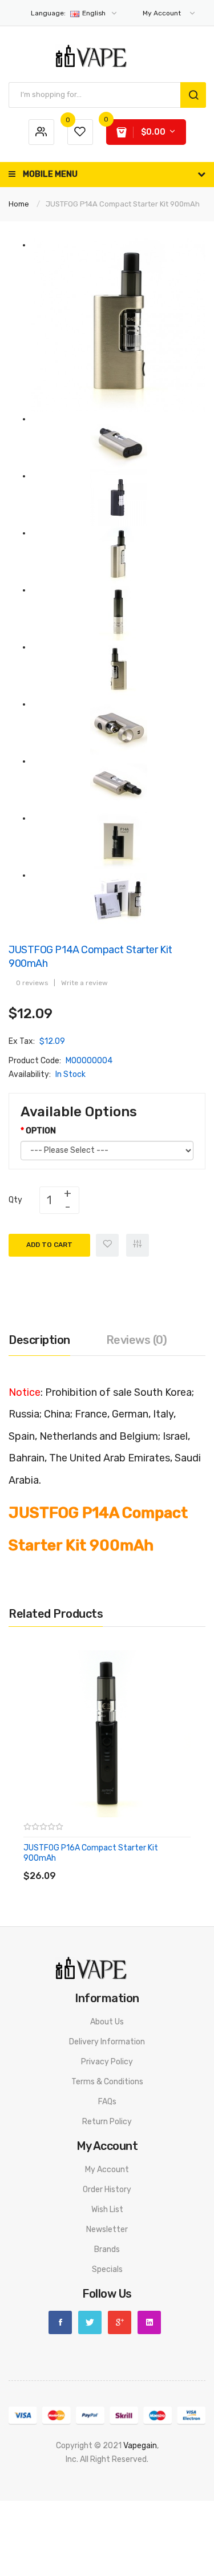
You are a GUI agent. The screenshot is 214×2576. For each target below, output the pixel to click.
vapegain (140, 2446)
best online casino (159, 2514)
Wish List (107, 2210)
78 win (137, 2459)
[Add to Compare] (138, 1245)
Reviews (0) (137, 1340)
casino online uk (127, 2473)
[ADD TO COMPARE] (105, 1864)
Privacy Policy (107, 2062)
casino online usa (65, 2528)
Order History (107, 2190)
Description (39, 1340)
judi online (167, 2459)
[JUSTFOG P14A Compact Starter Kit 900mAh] (118, 325)
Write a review (84, 983)
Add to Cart (49, 1245)
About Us (107, 2022)
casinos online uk (117, 2500)
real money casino (129, 2541)
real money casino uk (109, 2569)
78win (56, 2514)
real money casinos (156, 2528)
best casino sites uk (59, 2487)
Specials (107, 2269)
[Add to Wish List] (107, 1245)
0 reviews (32, 983)
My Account (107, 2170)
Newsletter (107, 2229)
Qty (15, 1200)
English (69, 13)
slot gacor (68, 2500)
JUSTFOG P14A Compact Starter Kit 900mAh (123, 204)
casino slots (177, 2487)
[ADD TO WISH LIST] (128, 1864)
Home (19, 204)
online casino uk (69, 2473)
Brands (107, 2249)
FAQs (107, 2102)
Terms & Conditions (107, 2082)
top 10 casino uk (107, 2555)
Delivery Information (107, 2042)
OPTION (41, 1131)
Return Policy (107, 2122)
